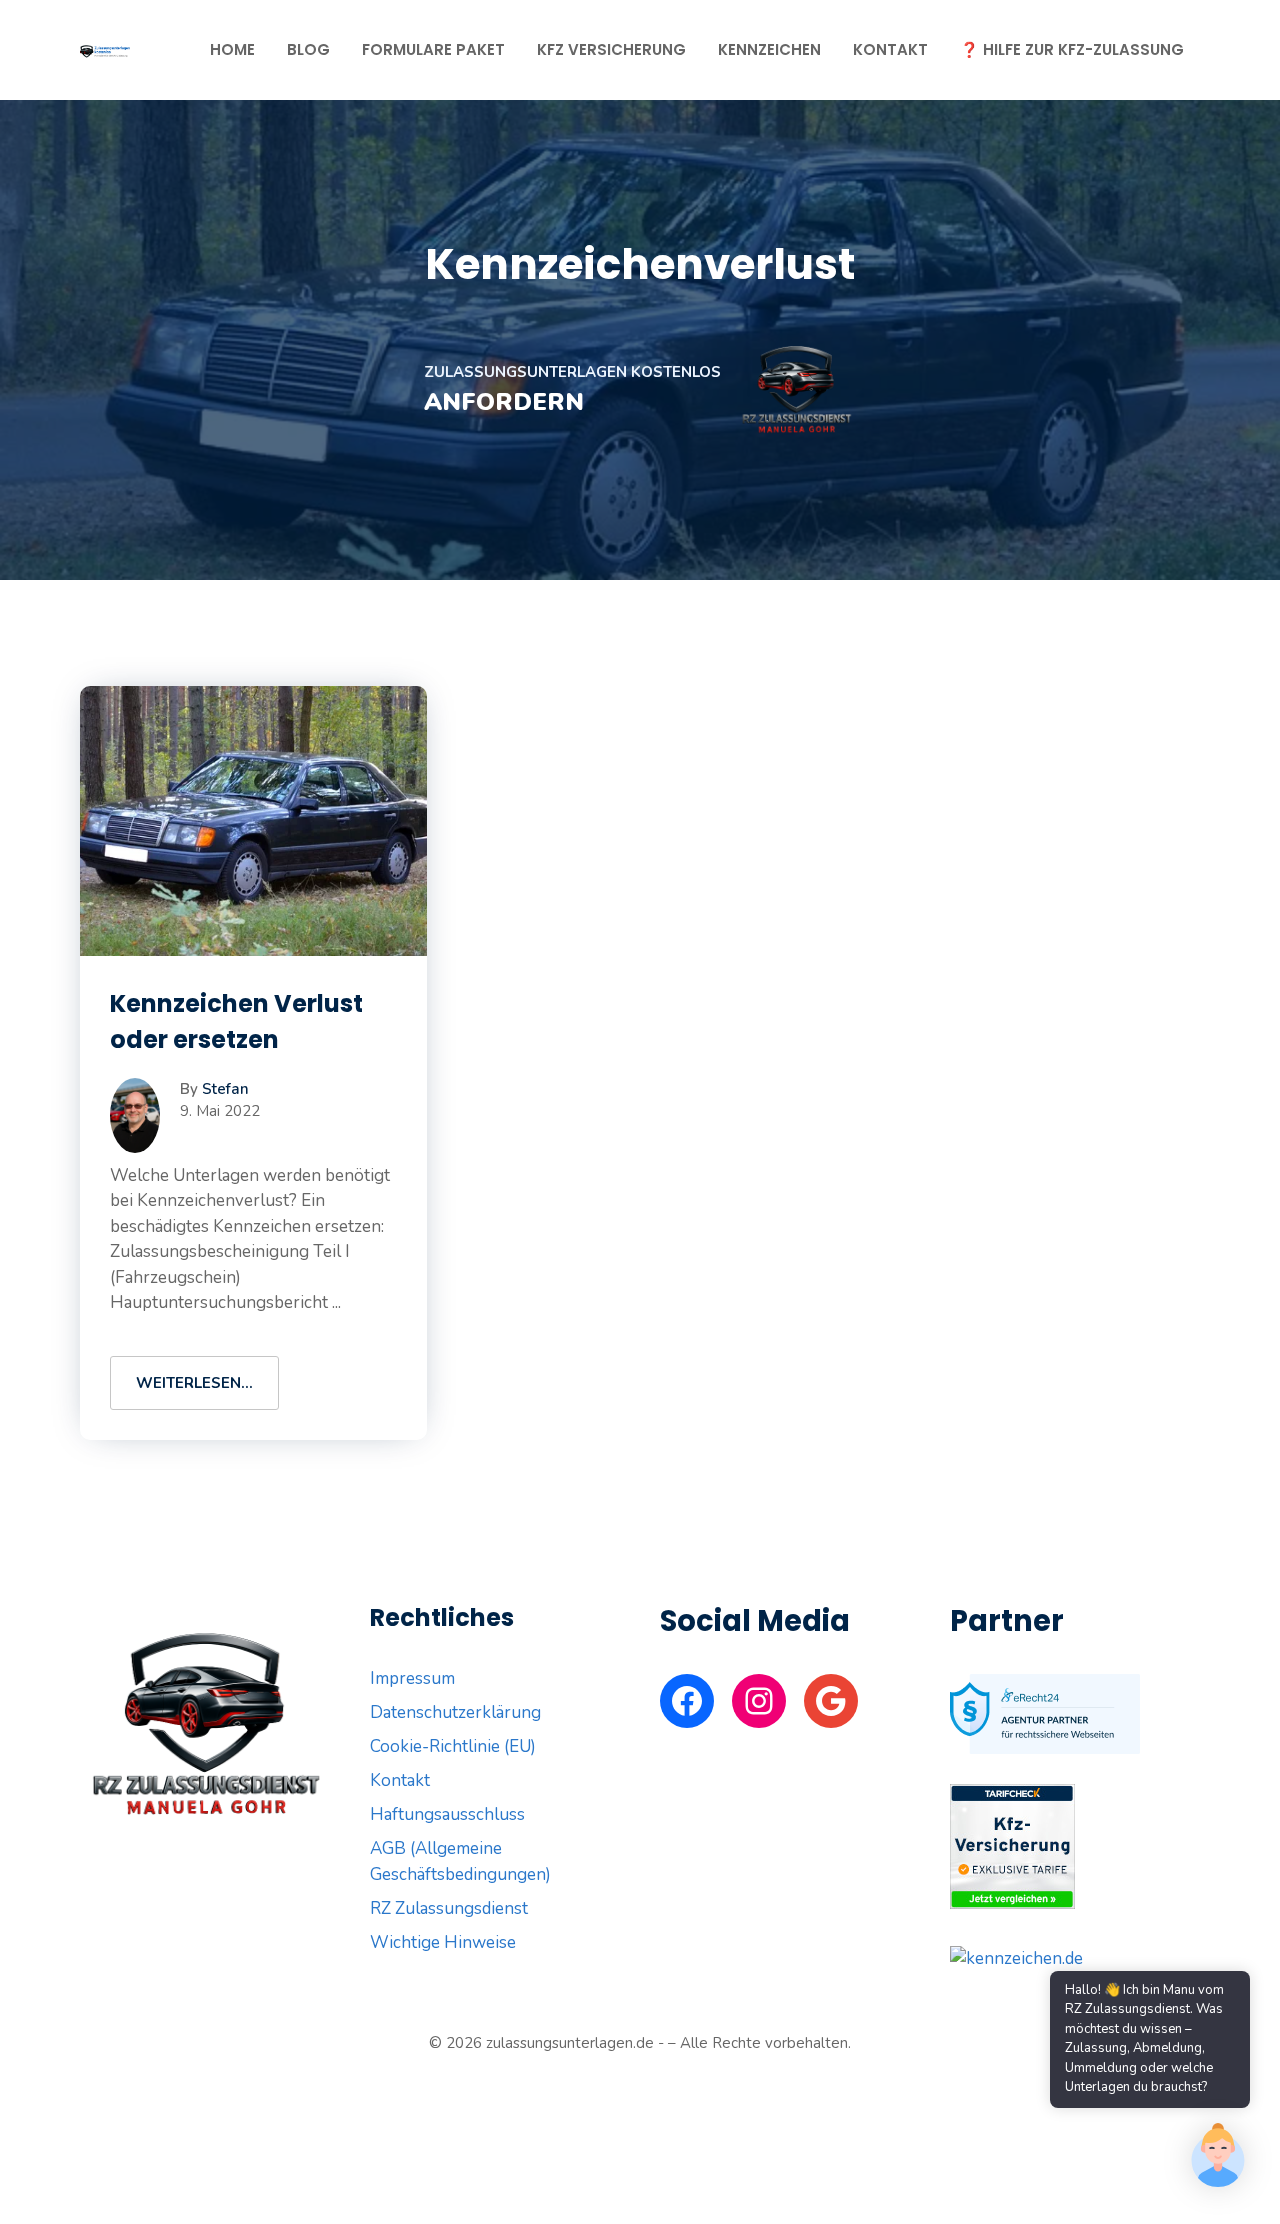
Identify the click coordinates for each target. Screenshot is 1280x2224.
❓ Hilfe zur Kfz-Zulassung (1072, 49)
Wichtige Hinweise (443, 1942)
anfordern (504, 402)
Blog (308, 49)
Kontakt (890, 49)
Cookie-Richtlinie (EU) (453, 1746)
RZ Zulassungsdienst (449, 1908)
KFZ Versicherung (611, 49)
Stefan (225, 1089)
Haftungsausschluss (447, 1814)
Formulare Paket (433, 49)
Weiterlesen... (194, 1383)
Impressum (412, 1678)
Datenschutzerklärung (455, 1712)
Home (232, 49)
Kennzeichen (769, 49)
